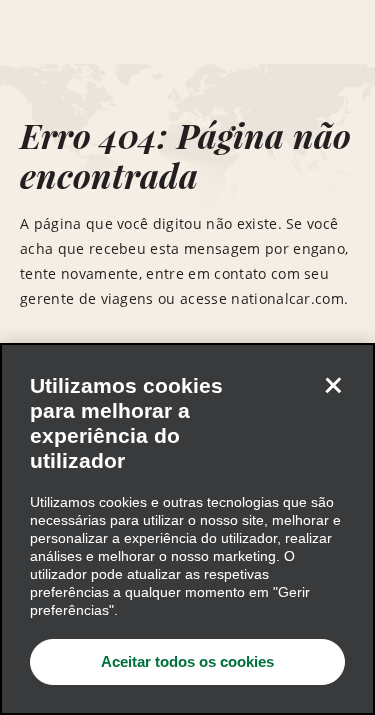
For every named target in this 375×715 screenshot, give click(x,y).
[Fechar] (333, 385)
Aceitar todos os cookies (187, 661)
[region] (187, 529)
